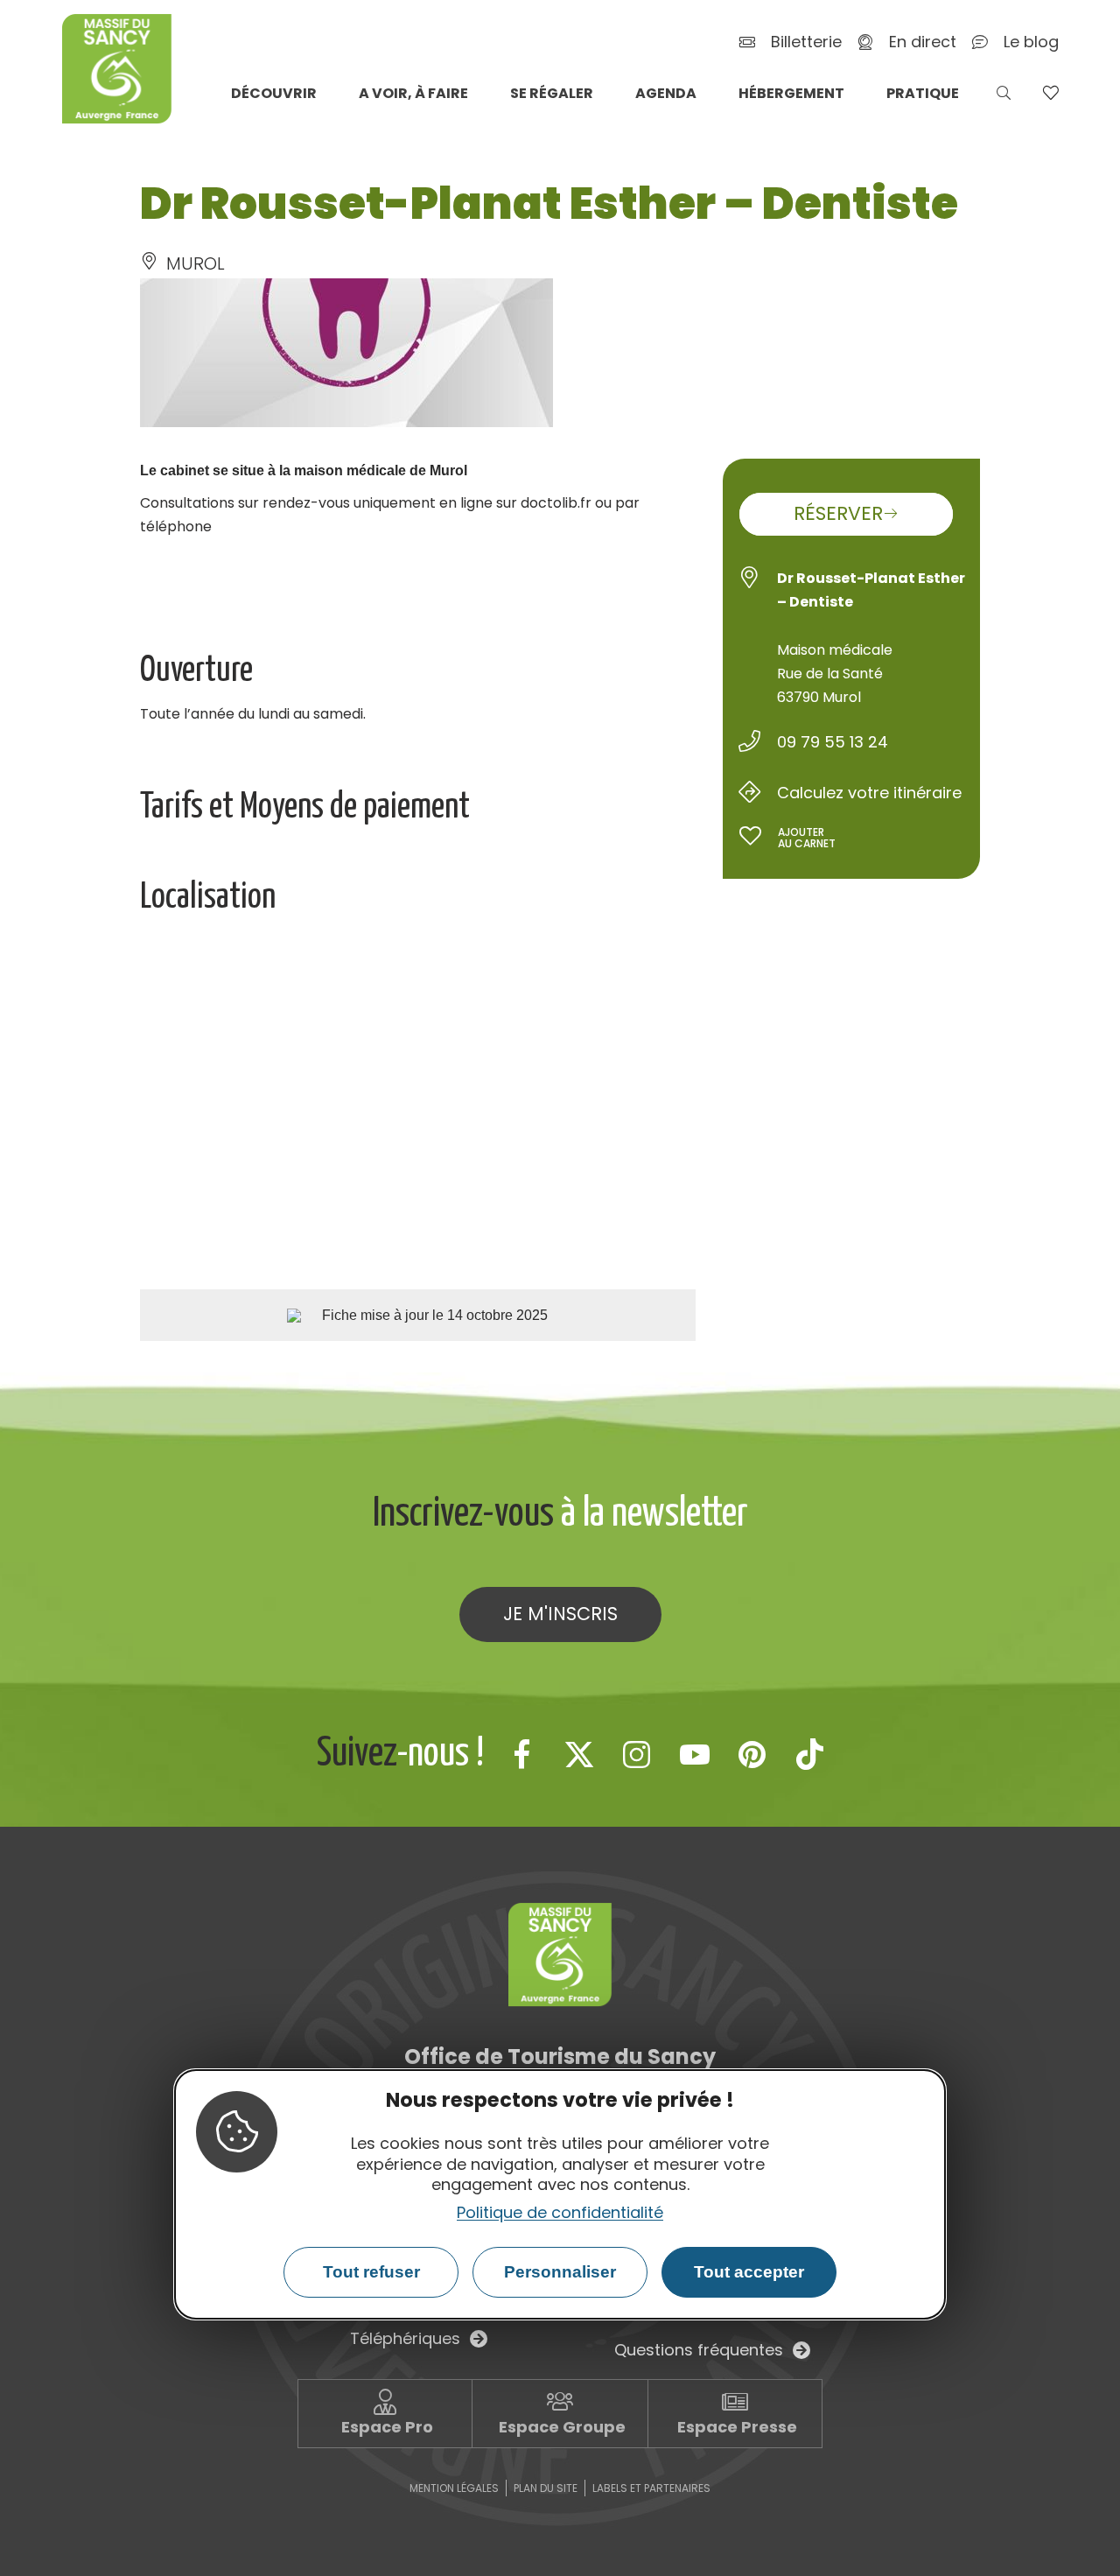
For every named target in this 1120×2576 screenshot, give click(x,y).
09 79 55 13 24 (833, 742)
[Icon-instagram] (637, 1754)
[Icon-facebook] (521, 1754)
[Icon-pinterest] (752, 1754)
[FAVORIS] (1050, 93)
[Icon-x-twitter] (579, 1754)
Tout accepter (749, 2272)
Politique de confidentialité (560, 2211)
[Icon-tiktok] (810, 1754)
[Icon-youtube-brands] (695, 1754)
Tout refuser (371, 2272)
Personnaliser (560, 2272)
